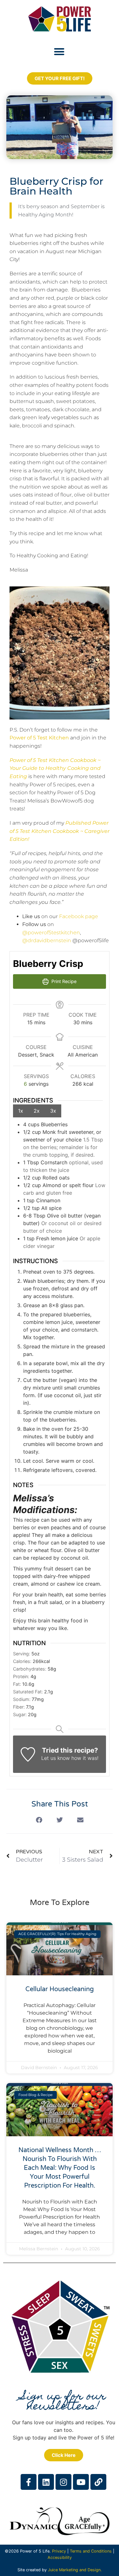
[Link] (98, 2482)
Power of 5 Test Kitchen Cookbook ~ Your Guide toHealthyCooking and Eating (55, 768)
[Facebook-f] (29, 2482)
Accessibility (60, 2557)
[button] (59, 51)
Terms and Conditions (91, 2551)
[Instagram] (63, 2482)
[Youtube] (81, 2482)
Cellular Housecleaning (60, 1989)
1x (21, 1111)
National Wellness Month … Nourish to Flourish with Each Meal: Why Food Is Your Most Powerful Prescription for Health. (60, 2168)
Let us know (56, 1758)
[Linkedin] (46, 2482)
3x (53, 1111)
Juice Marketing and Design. (75, 2570)
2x (37, 1111)
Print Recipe (63, 981)
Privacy (59, 2551)
